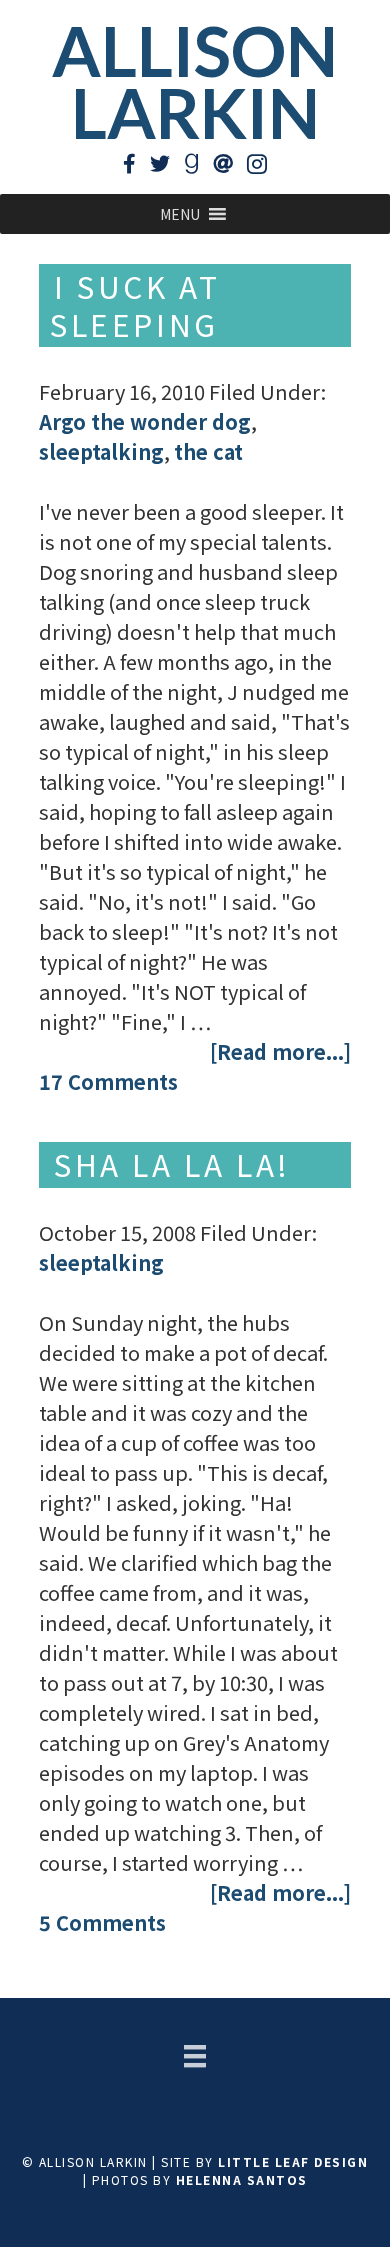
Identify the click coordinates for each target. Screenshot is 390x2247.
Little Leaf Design (293, 2161)
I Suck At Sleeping (135, 305)
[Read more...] (280, 1051)
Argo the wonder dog (145, 421)
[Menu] (195, 2056)
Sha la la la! (172, 1164)
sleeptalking (101, 451)
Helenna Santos (242, 2179)
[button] (180, 214)
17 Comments (108, 1081)
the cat (208, 451)
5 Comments (102, 1922)
